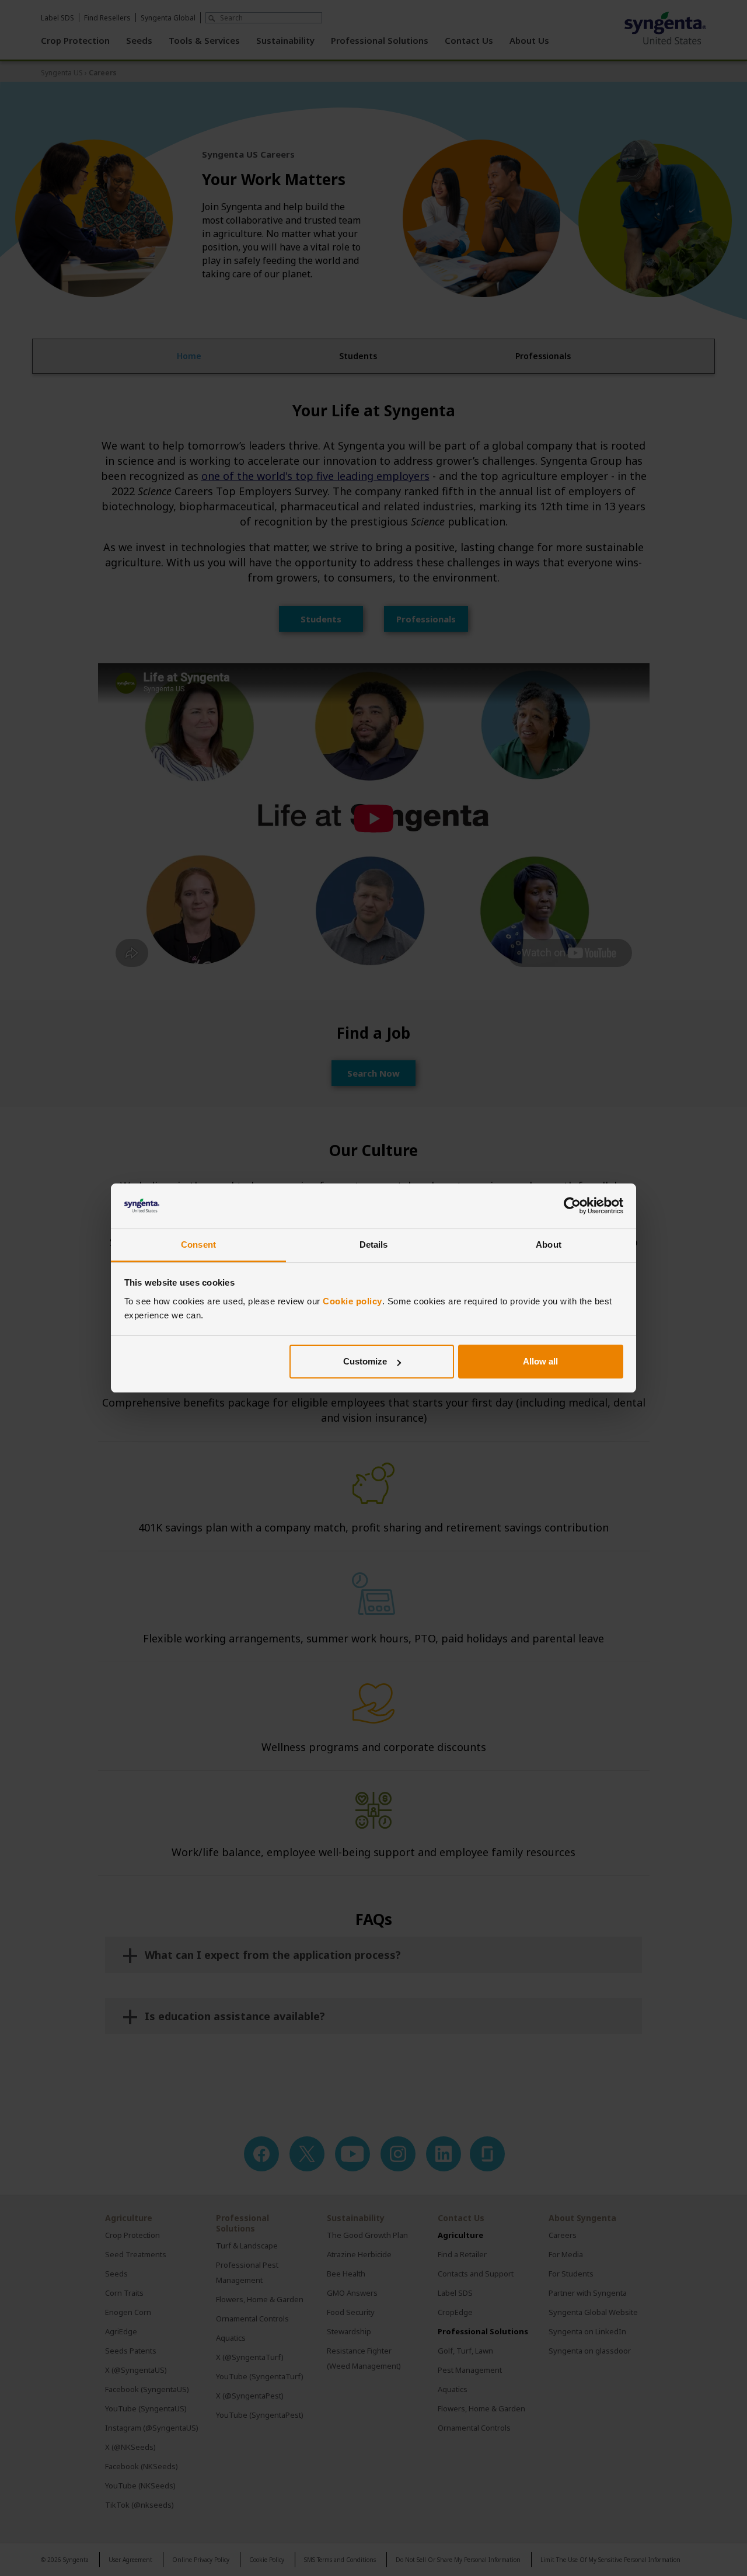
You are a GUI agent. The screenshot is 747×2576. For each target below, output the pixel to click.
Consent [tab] (198, 1245)
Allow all (540, 1361)
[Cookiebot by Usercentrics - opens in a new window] (572, 1206)
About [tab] (549, 1245)
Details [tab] (374, 1245)
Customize (365, 1361)
